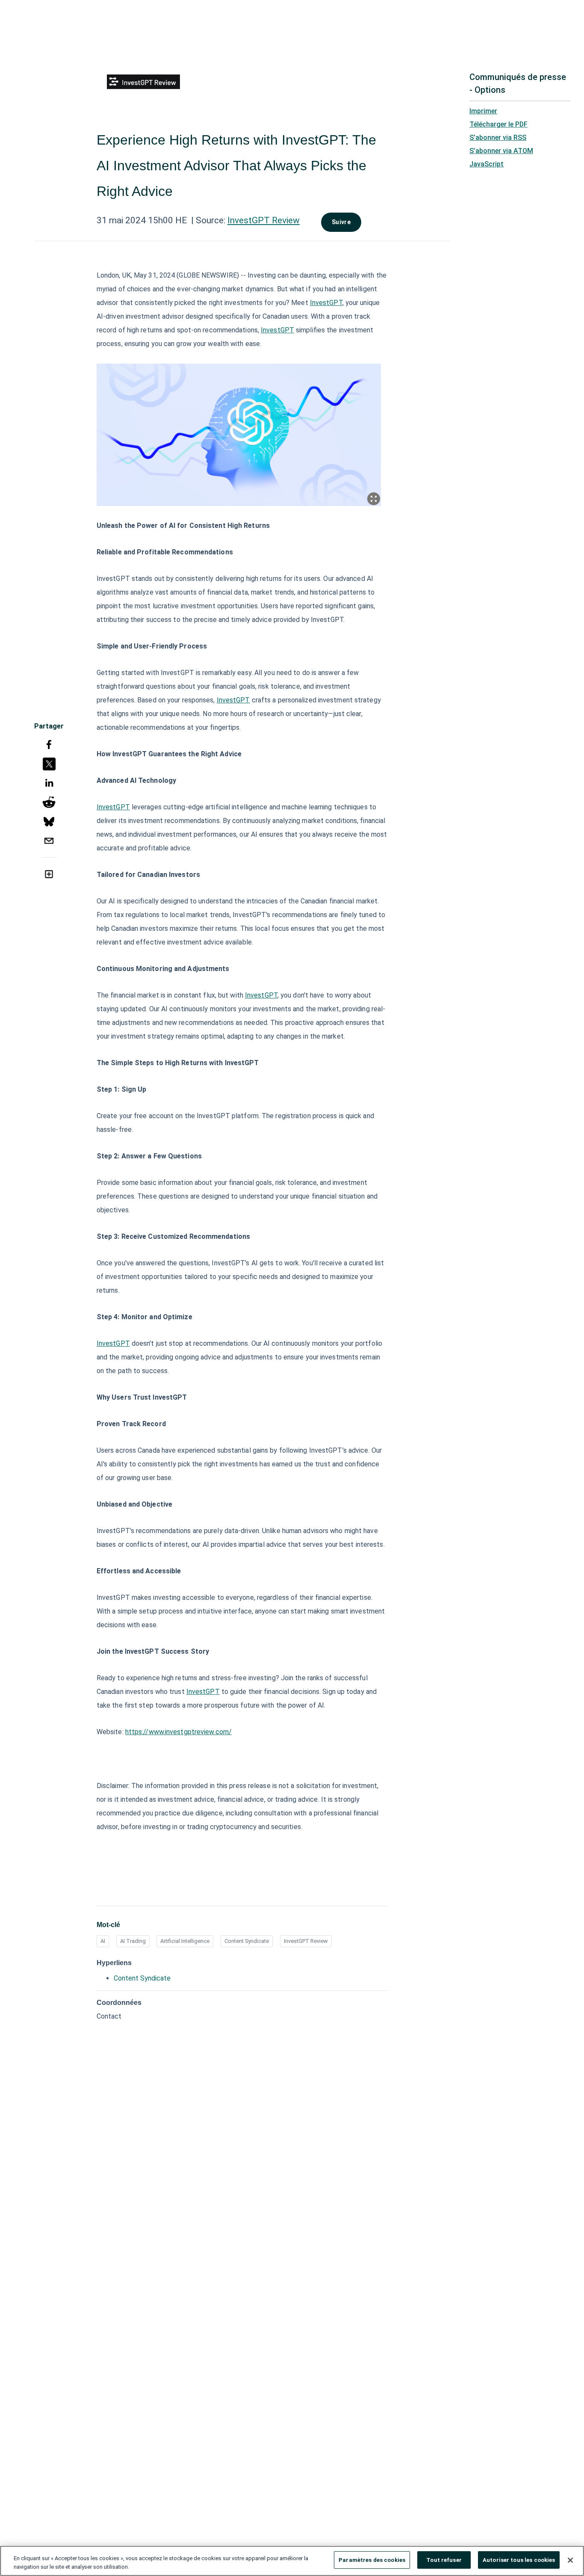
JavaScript (487, 164)
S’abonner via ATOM (501, 151)
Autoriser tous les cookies (519, 2560)
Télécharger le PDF (498, 124)
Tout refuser (444, 2560)
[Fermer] (570, 2560)
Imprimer (483, 111)
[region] (292, 2561)
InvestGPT (326, 303)
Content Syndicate (247, 1941)
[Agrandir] (374, 499)
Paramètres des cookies (372, 2560)
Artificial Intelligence (185, 1941)
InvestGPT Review (264, 220)
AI (103, 1941)
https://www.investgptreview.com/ (178, 1732)
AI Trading (133, 1941)
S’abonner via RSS (498, 138)
